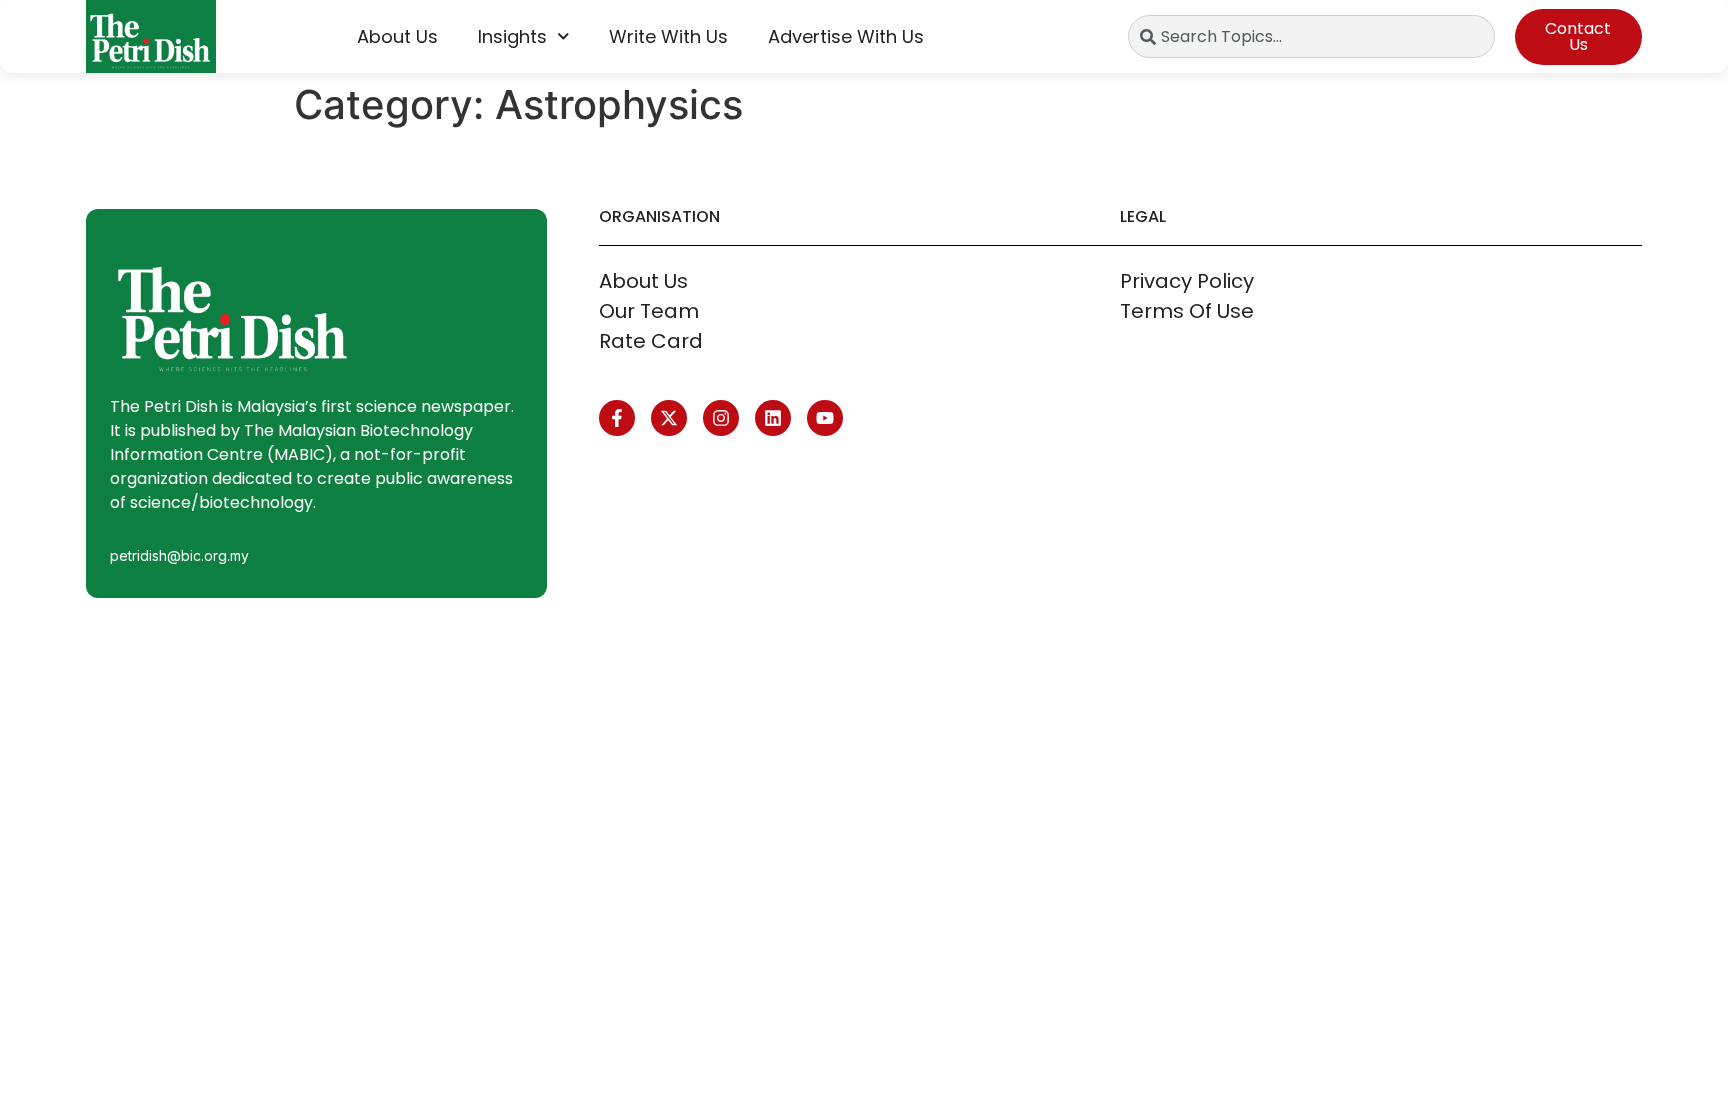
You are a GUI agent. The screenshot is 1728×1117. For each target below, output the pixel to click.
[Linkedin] (773, 418)
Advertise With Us (846, 36)
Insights (512, 36)
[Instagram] (721, 418)
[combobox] (1311, 36)
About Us (397, 36)
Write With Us (668, 36)
